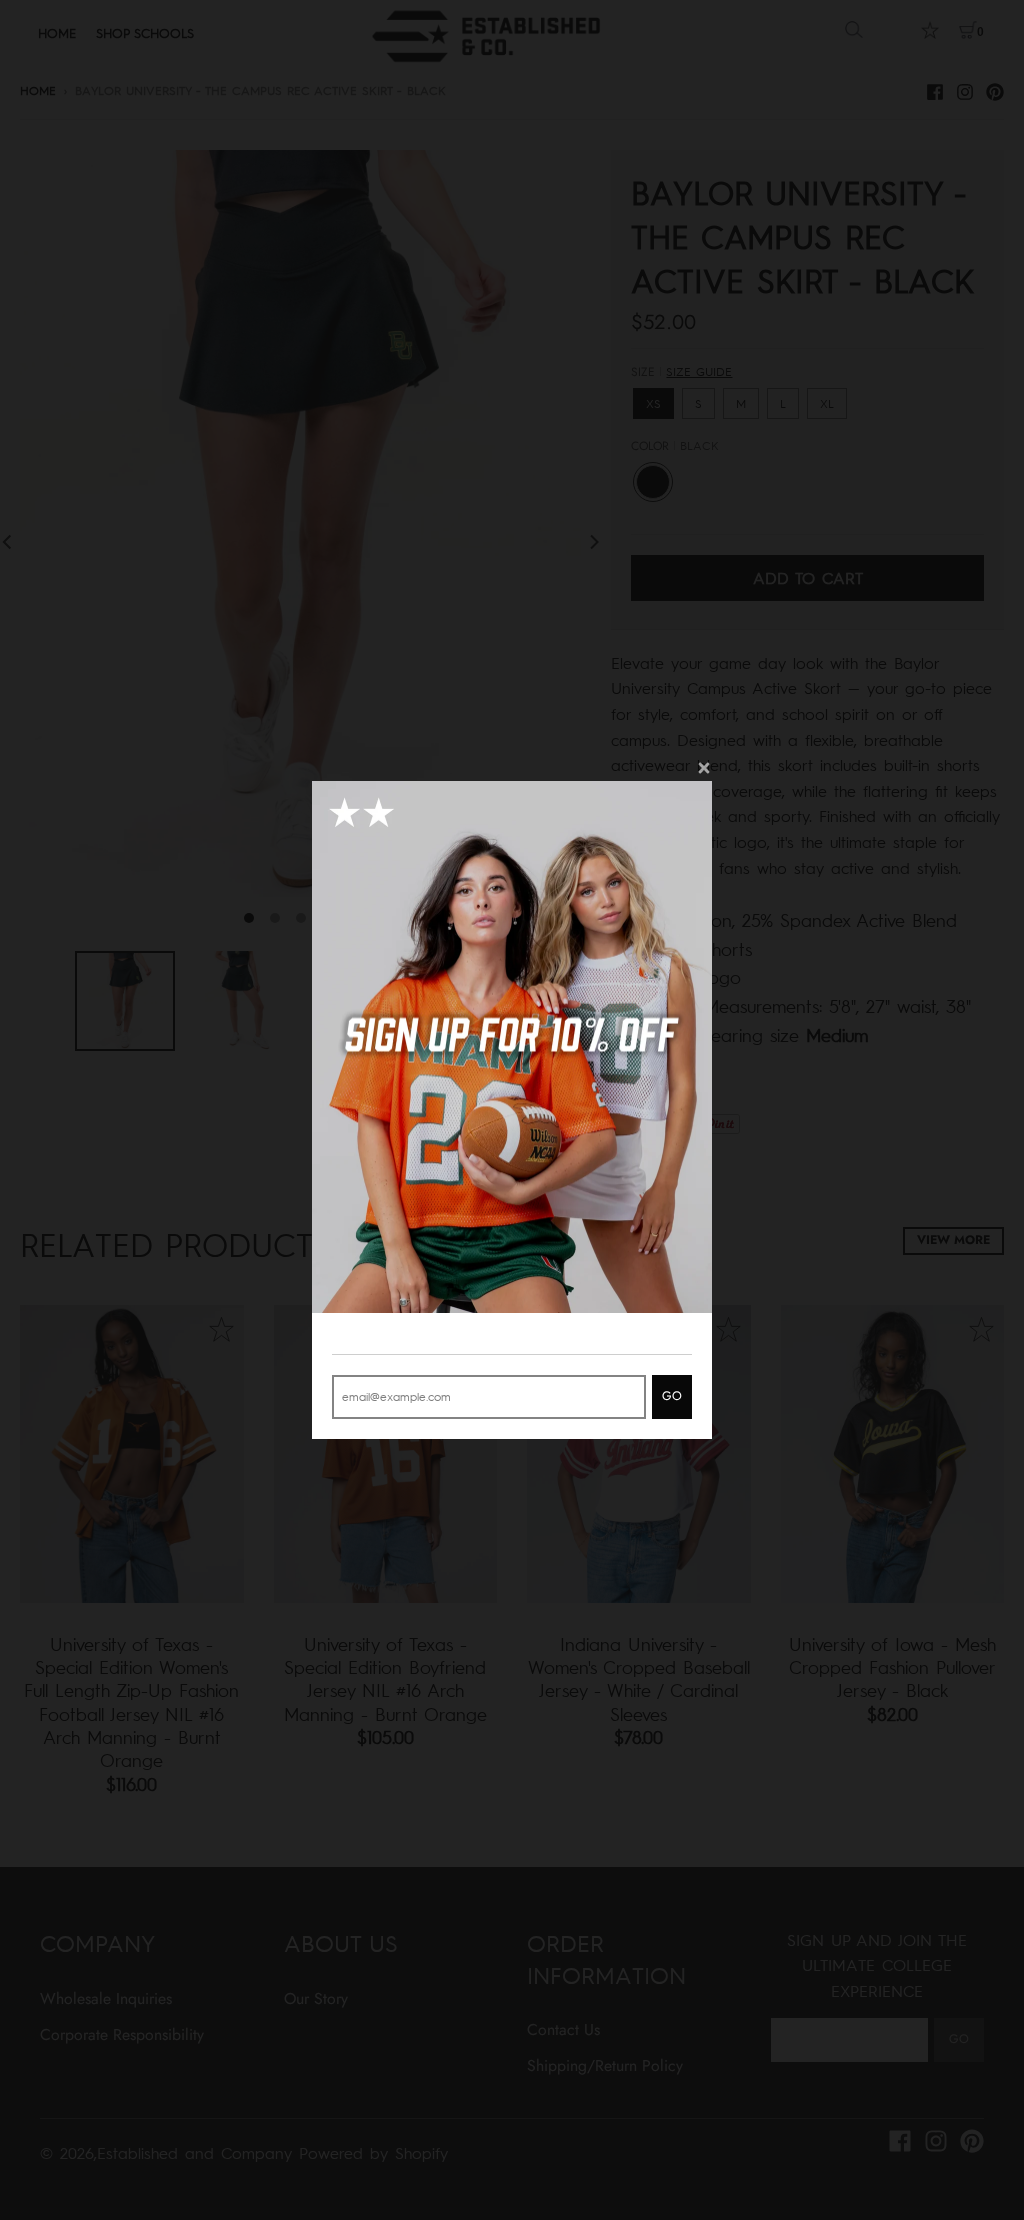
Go (672, 1396)
